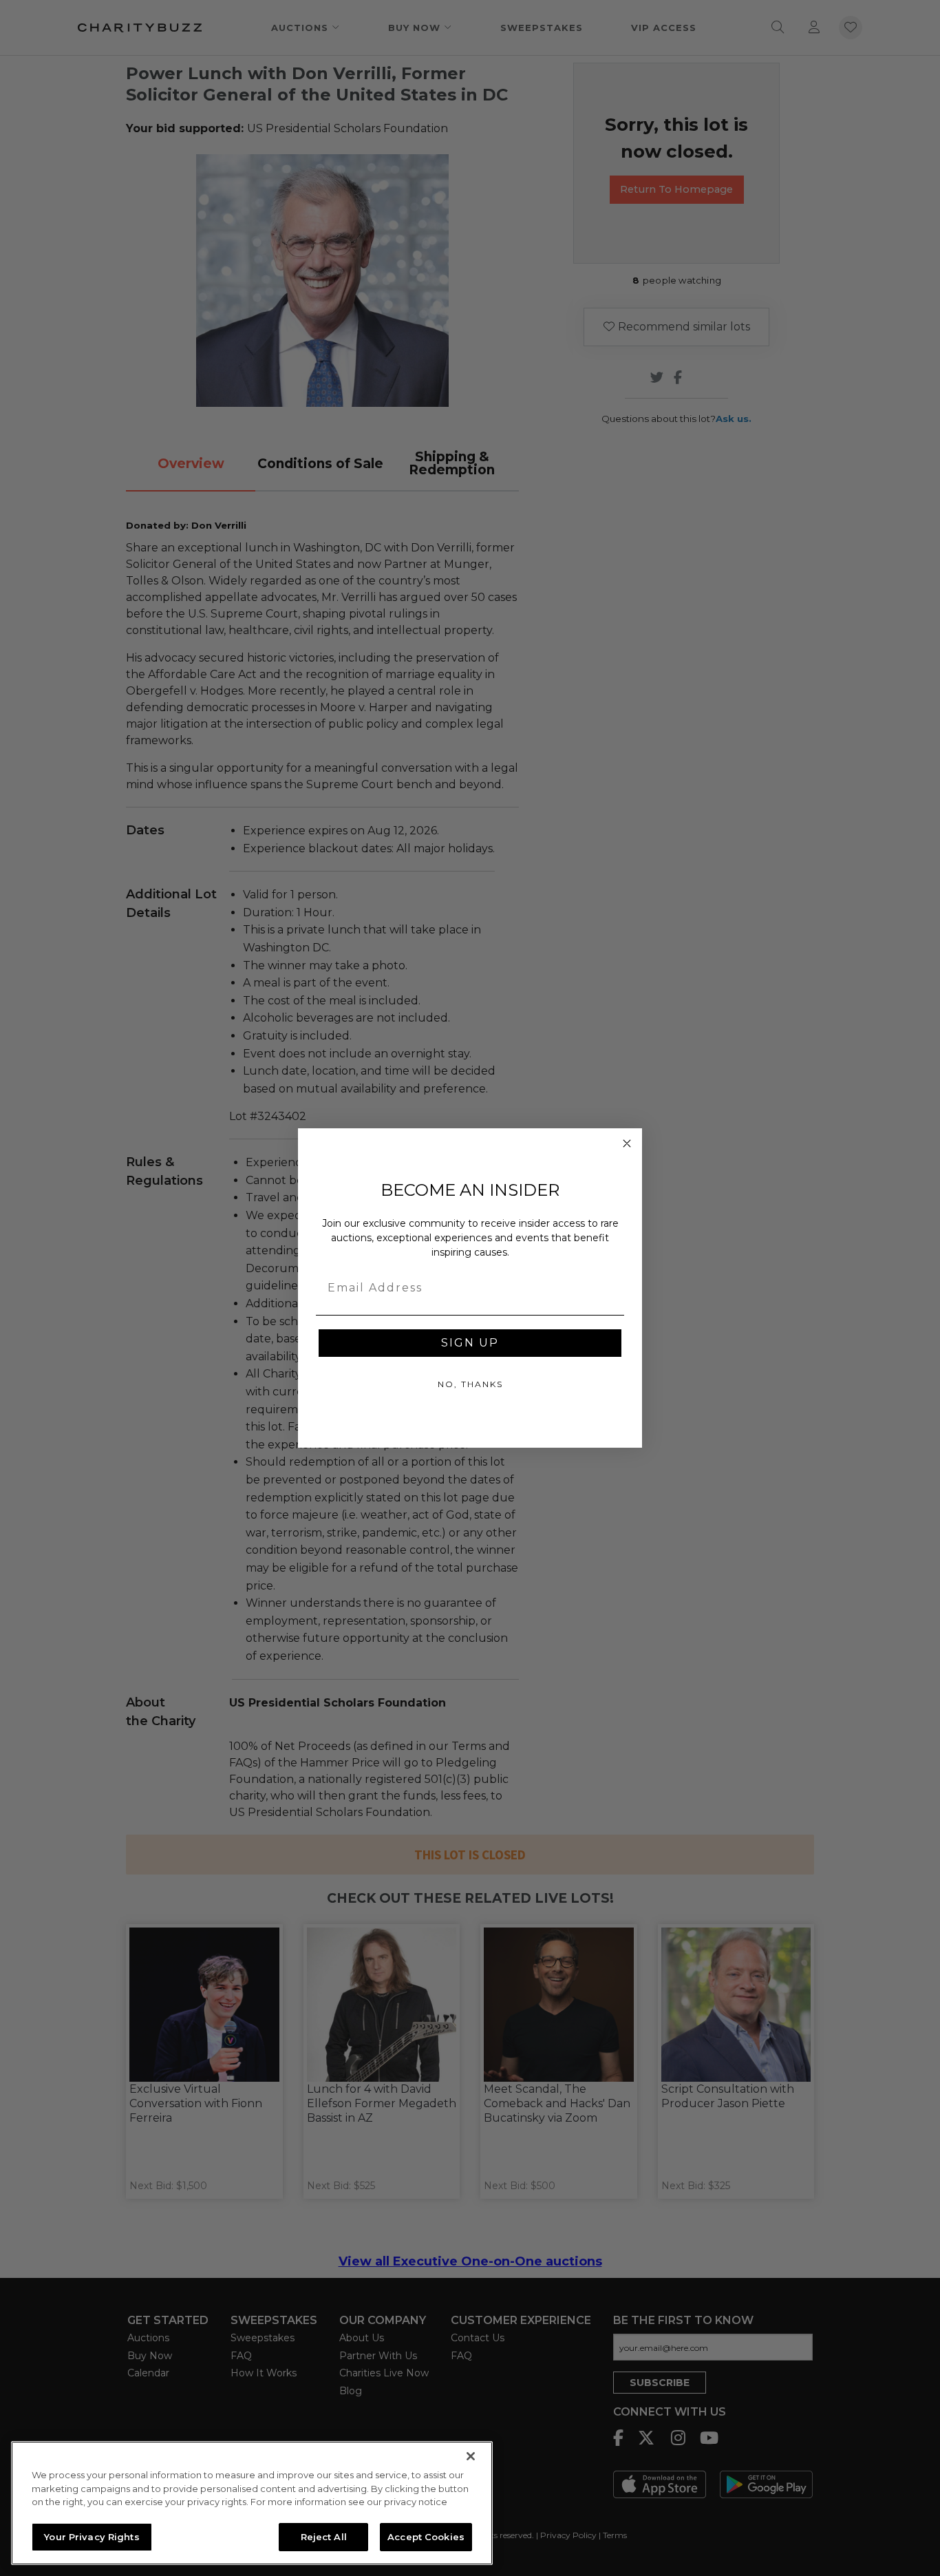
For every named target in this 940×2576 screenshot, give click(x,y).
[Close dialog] (627, 1143)
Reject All (324, 2536)
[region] (252, 2503)
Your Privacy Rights (92, 2536)
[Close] (471, 2456)
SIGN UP (470, 1343)
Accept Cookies (426, 2536)
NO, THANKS (470, 1384)
